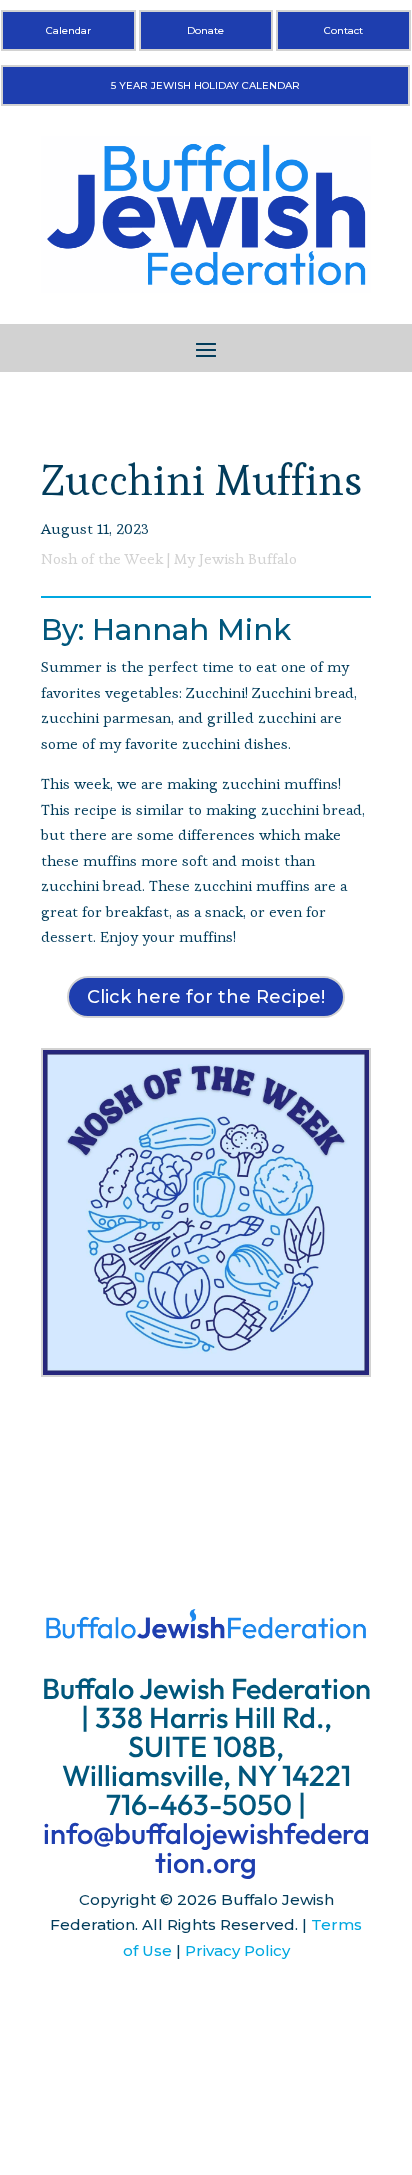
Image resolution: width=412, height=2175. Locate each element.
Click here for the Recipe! (206, 997)
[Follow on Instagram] (206, 2010)
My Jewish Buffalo (235, 558)
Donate (205, 30)
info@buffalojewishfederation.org (206, 1848)
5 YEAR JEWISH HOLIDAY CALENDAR (205, 85)
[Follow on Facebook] (166, 2010)
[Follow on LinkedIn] (246, 2010)
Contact (343, 30)
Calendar (68, 30)
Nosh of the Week (102, 558)
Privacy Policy (237, 1950)
